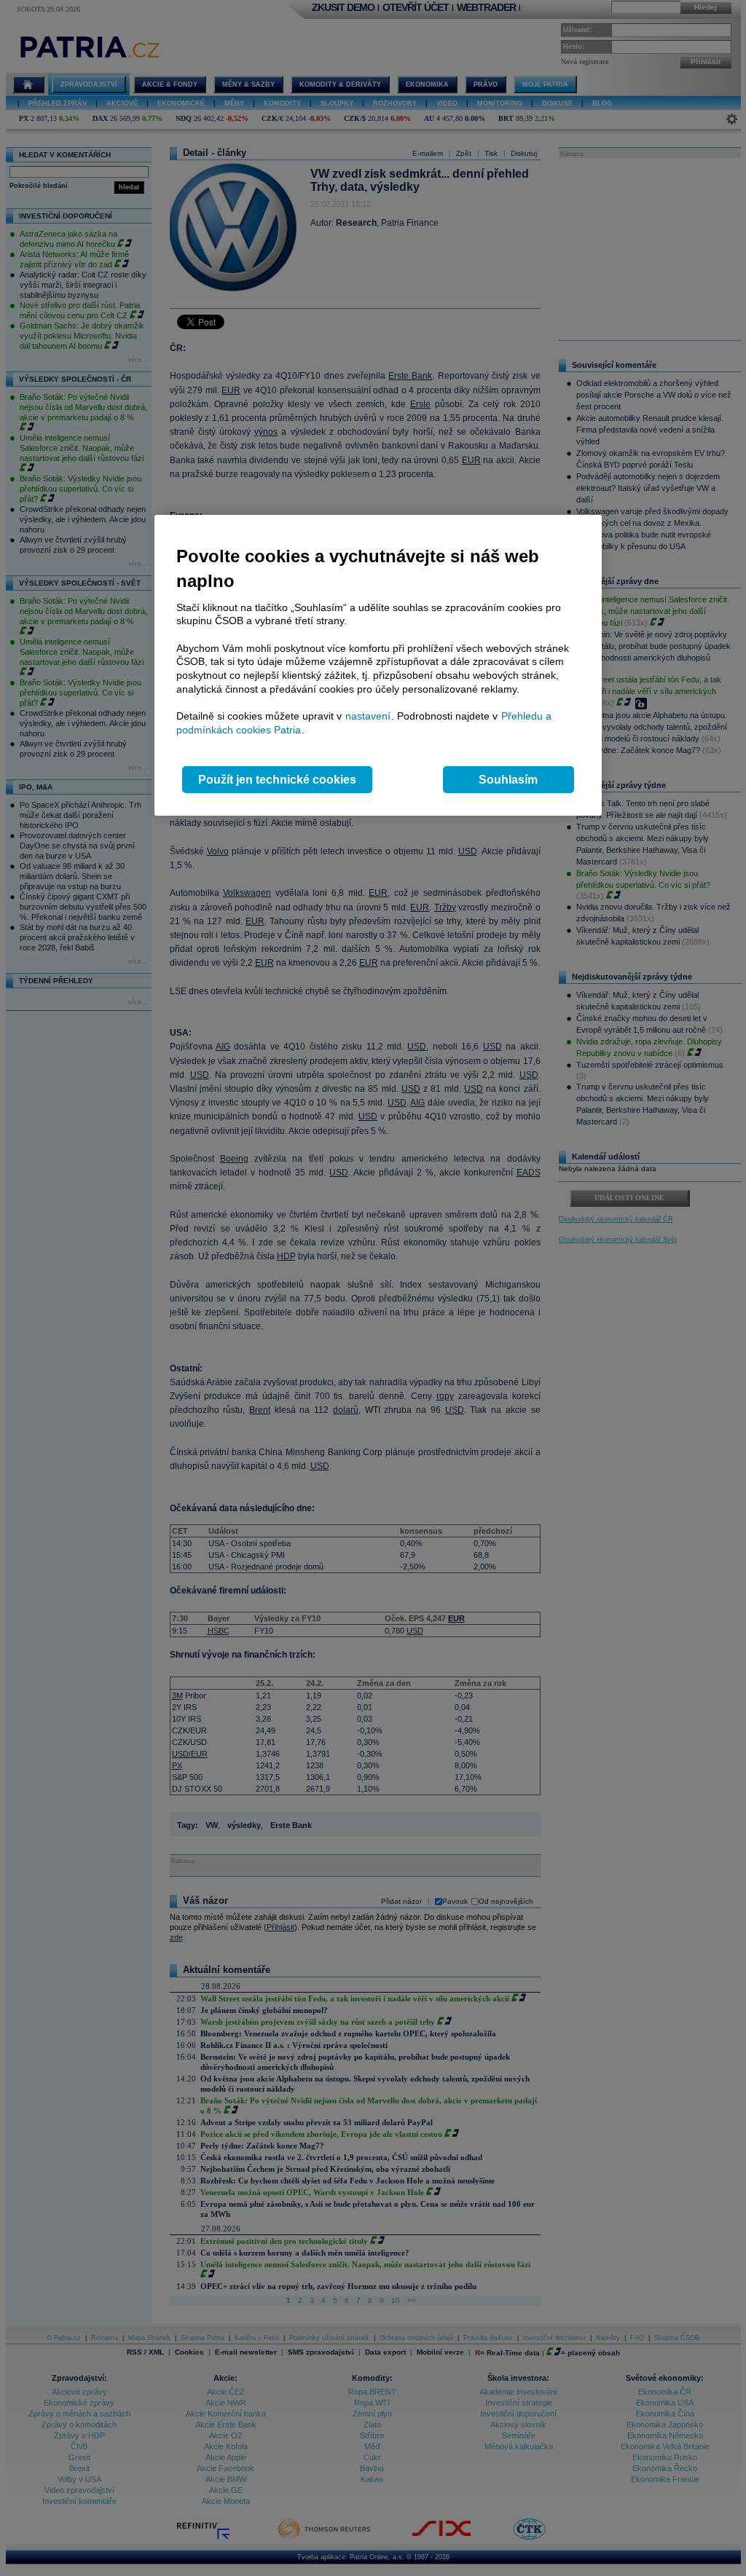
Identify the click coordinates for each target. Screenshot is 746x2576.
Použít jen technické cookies (277, 780)
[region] (378, 665)
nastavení (368, 716)
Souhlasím (508, 780)
